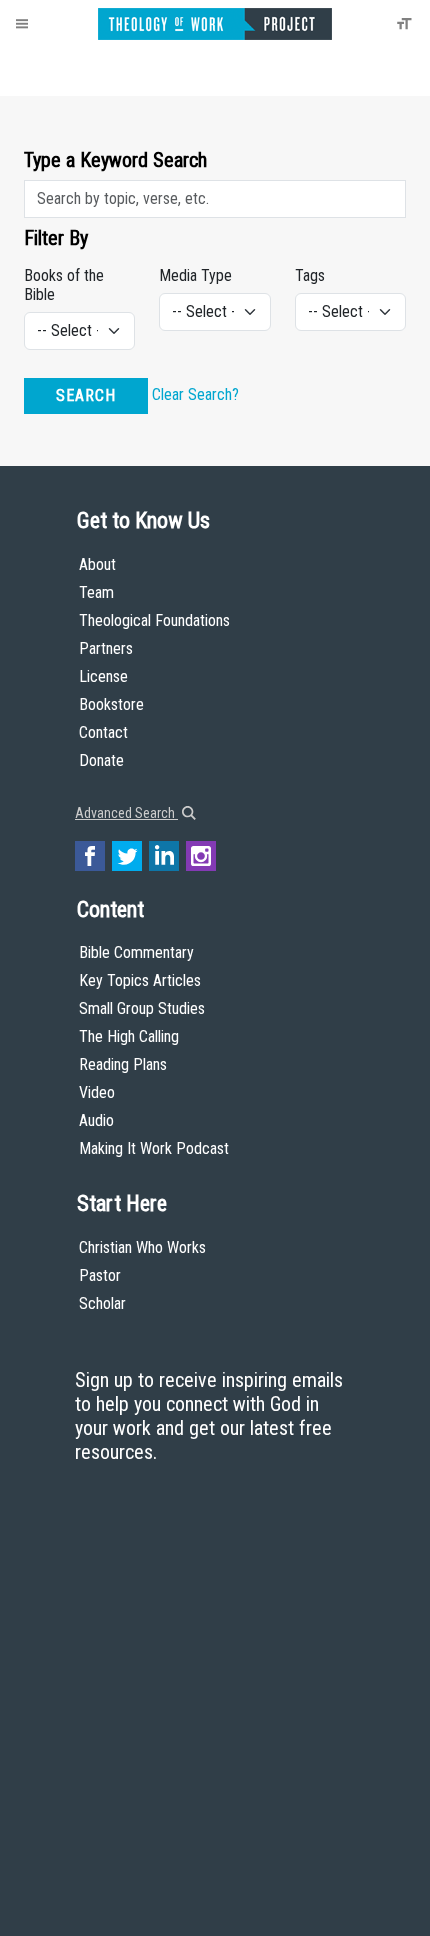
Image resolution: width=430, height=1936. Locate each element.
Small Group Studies (142, 1008)
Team (96, 592)
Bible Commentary (136, 952)
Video (97, 1092)
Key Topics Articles (140, 980)
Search (86, 395)
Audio (96, 1120)
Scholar (102, 1303)
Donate (101, 760)
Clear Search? (195, 395)
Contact (103, 732)
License (103, 676)
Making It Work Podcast (154, 1148)
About (97, 564)
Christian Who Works (142, 1247)
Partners (106, 648)
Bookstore (111, 704)
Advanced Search (126, 813)
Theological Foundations (154, 620)
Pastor (100, 1275)
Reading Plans (123, 1064)
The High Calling (129, 1036)
